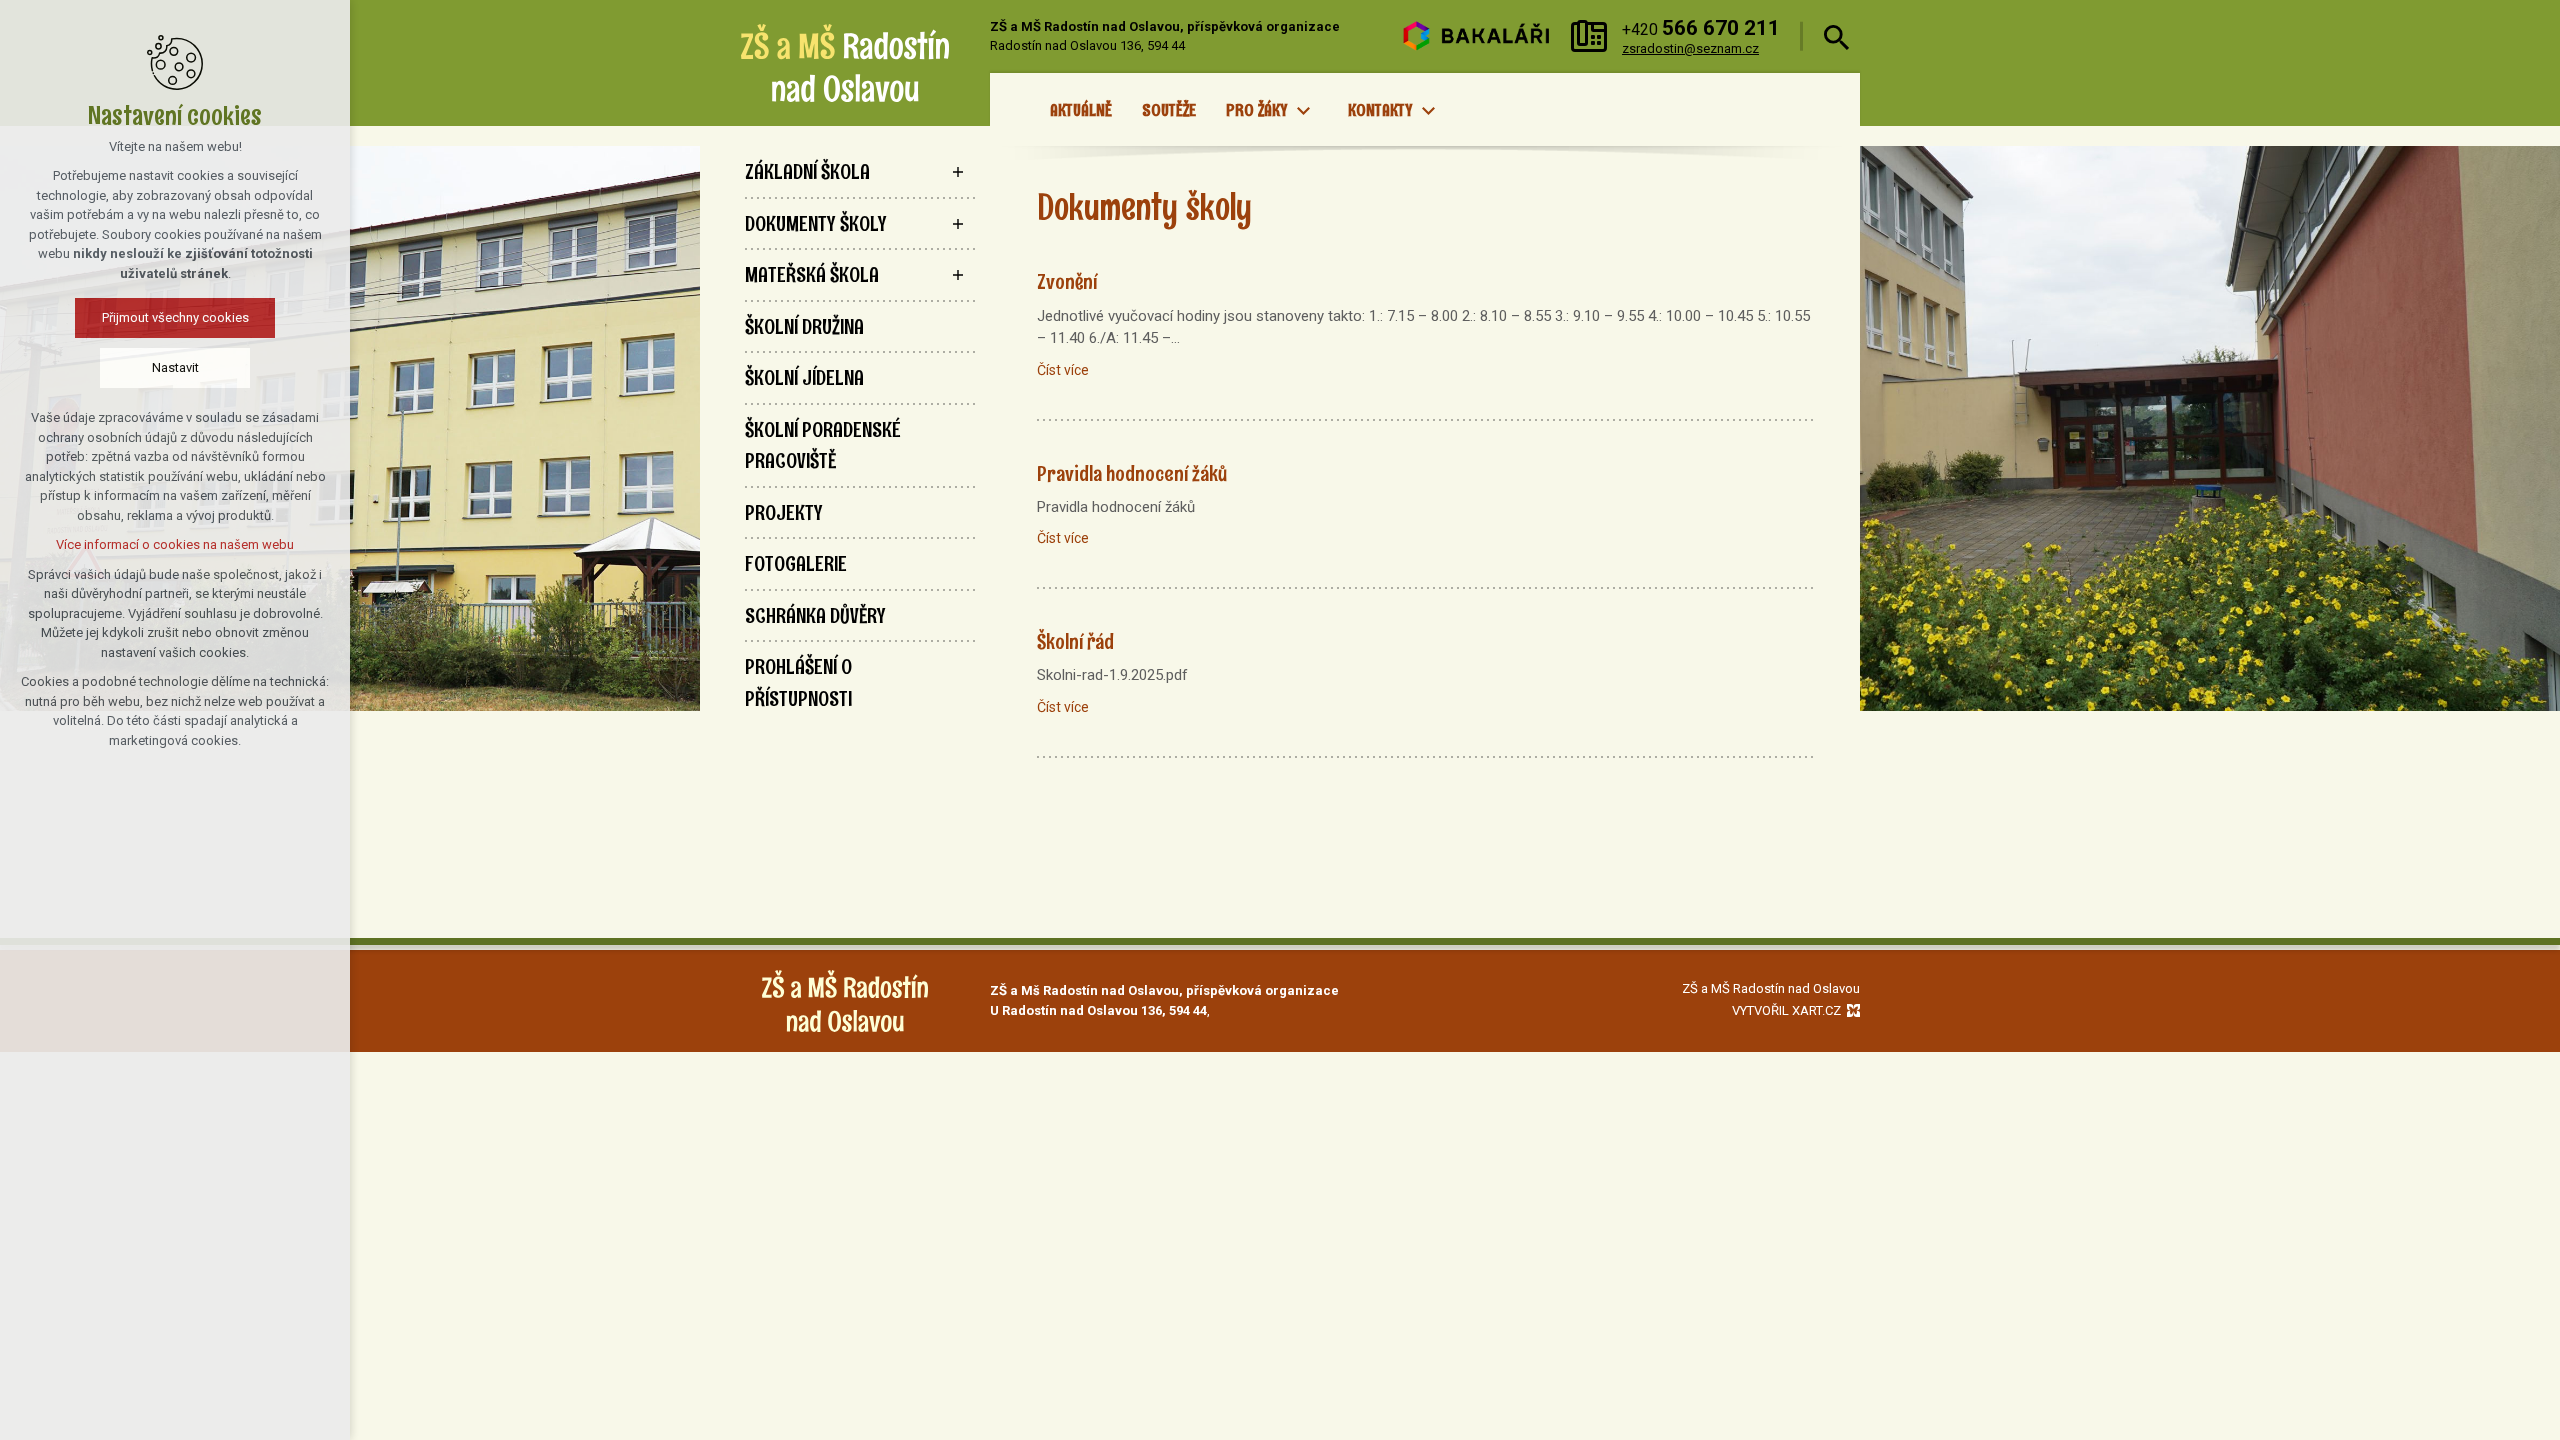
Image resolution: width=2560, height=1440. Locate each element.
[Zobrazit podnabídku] (1303, 111)
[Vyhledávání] (1836, 36)
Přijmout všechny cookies (175, 317)
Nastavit (175, 367)
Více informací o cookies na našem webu (175, 544)
